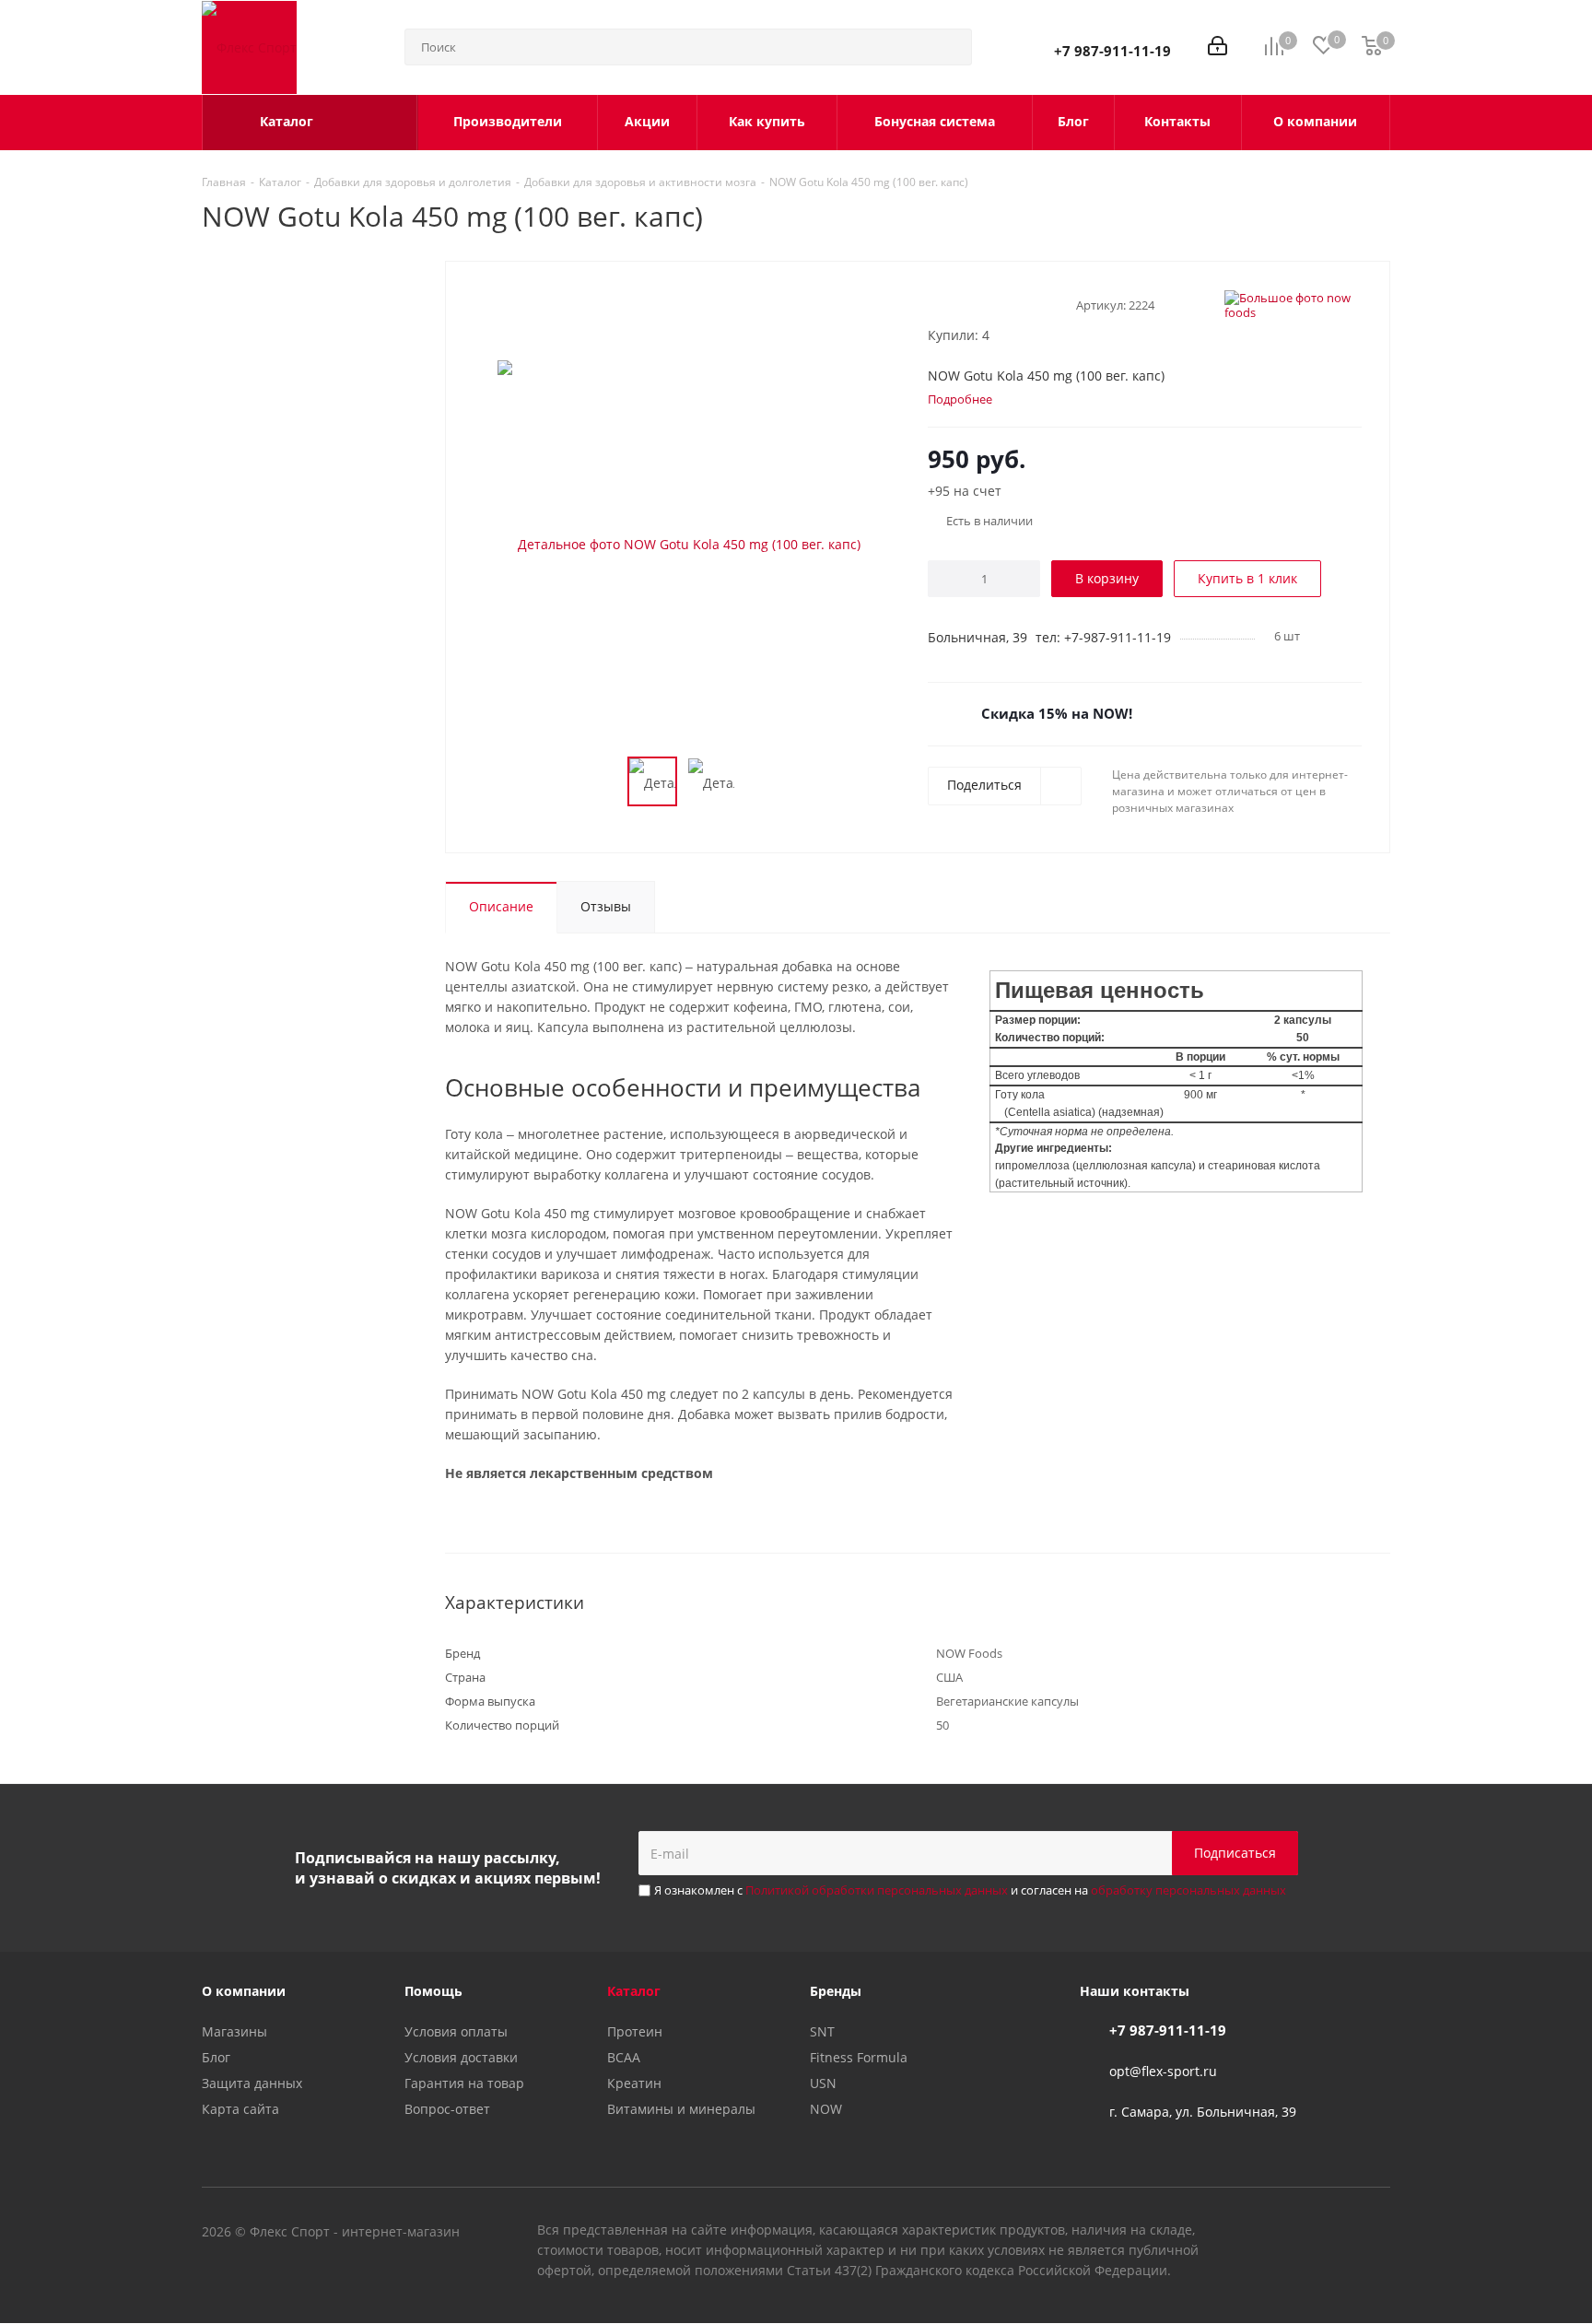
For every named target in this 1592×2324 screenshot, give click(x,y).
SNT (822, 2031)
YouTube (1330, 2233)
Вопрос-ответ (447, 2109)
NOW (826, 2109)
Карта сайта (240, 2109)
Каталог (634, 1991)
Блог (216, 2057)
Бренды (836, 1991)
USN (823, 2083)
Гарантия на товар (464, 2083)
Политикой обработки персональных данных (877, 1890)
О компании (244, 1991)
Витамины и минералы (681, 2109)
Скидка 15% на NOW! (1057, 713)
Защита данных (252, 2083)
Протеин (635, 2031)
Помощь (433, 1991)
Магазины (234, 2031)
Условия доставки (461, 2057)
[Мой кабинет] (1217, 47)
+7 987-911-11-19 (1112, 51)
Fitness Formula (859, 2057)
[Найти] (950, 47)
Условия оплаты (456, 2031)
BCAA (624, 2057)
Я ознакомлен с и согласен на (970, 1890)
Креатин (634, 2083)
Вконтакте (1284, 2233)
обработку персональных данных (1188, 1890)
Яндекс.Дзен (1376, 2233)
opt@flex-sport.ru (1163, 2071)
